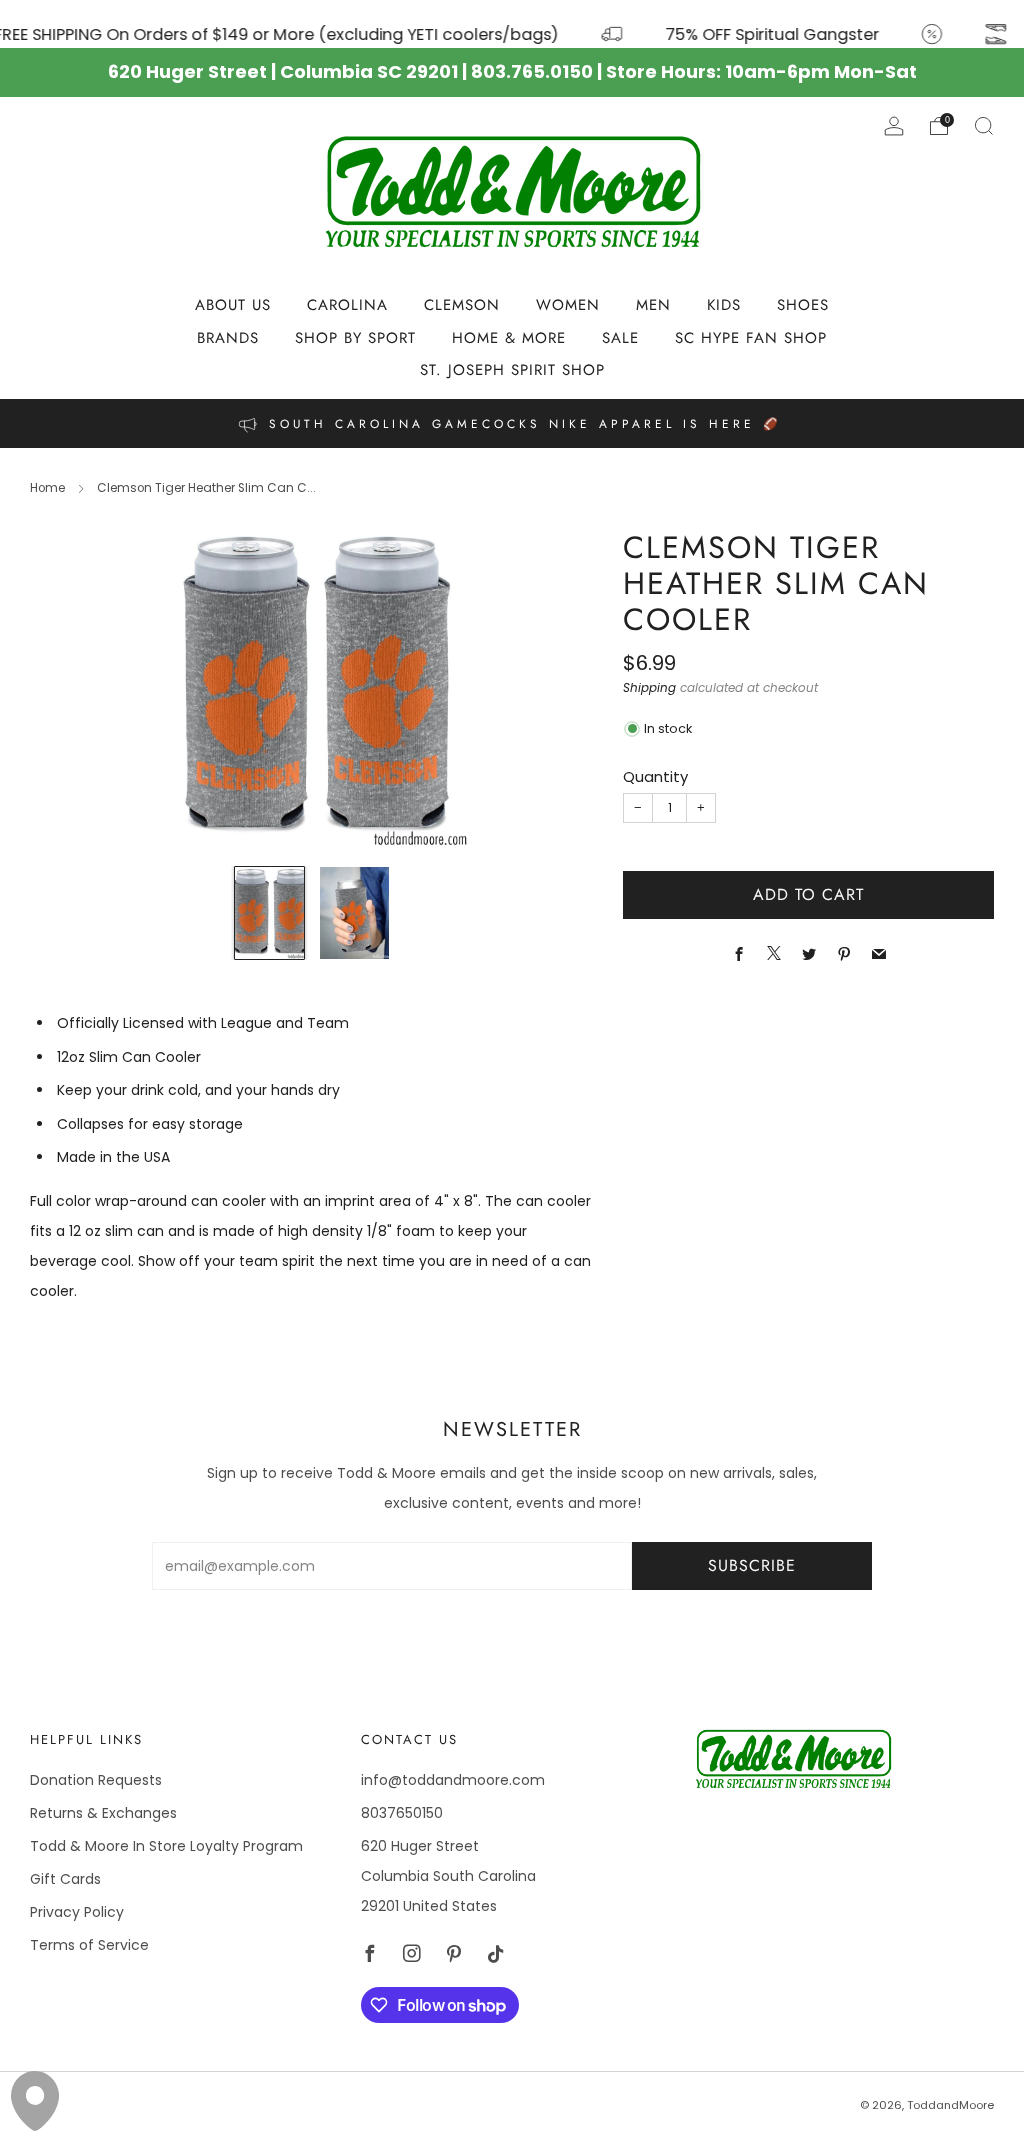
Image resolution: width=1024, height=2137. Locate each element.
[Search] (984, 126)
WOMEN (568, 305)
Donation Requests (96, 1780)
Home (47, 488)
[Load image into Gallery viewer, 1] (269, 913)
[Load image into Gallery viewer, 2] (354, 913)
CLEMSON (462, 305)
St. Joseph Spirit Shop (512, 370)
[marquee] (512, 24)
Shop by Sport (355, 338)
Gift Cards (65, 1879)
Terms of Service (89, 1945)
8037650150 (402, 1813)
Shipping (649, 688)
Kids (724, 305)
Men (653, 305)
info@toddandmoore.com (453, 1780)
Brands (228, 338)
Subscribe (752, 1565)
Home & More (509, 338)
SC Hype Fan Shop (751, 338)
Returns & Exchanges (103, 1813)
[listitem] (511, 423)
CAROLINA (347, 305)
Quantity (655, 776)
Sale (620, 338)
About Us (233, 305)
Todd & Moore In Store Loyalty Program (166, 1846)
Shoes (803, 305)
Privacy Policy (77, 1912)
